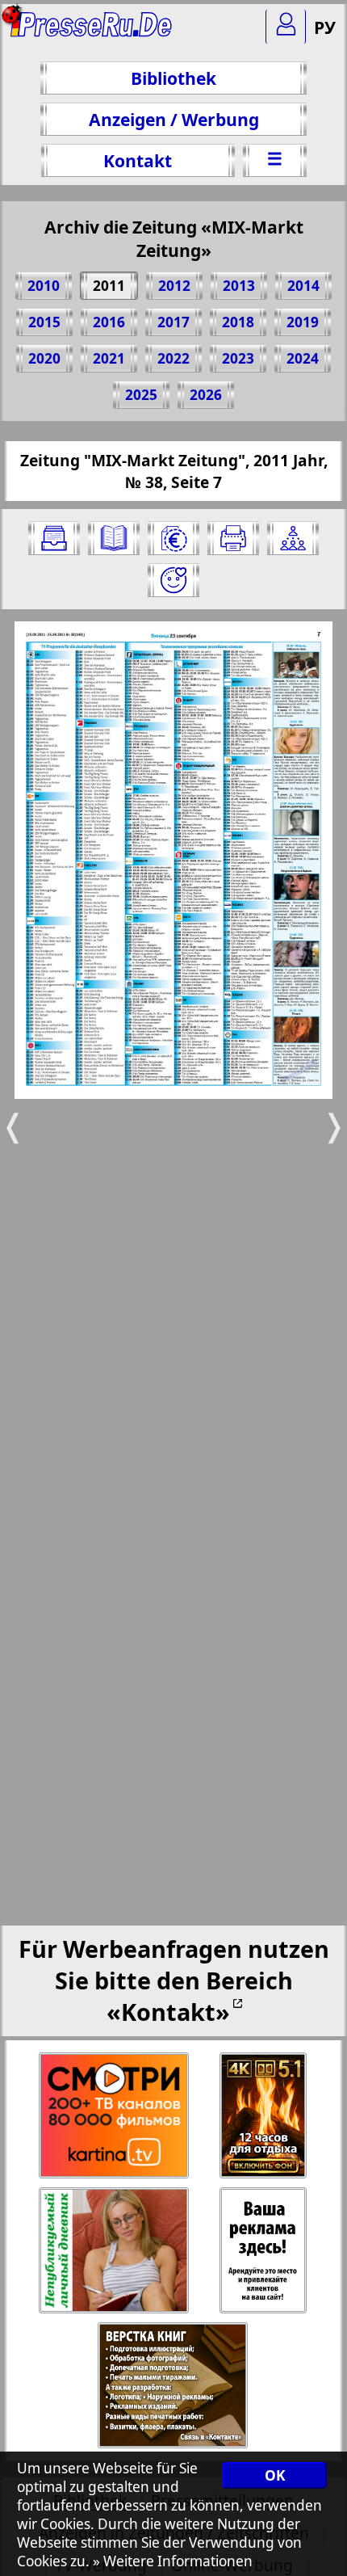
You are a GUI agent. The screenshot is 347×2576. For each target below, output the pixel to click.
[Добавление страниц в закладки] (173, 580)
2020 (44, 358)
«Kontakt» (168, 2012)
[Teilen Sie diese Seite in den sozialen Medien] (293, 538)
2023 (238, 358)
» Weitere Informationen (173, 2561)
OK (275, 2475)
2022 (173, 358)
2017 (173, 322)
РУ (325, 27)
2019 (303, 322)
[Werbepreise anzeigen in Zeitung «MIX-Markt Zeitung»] (173, 538)
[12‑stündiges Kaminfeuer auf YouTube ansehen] (264, 2116)
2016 (109, 322)
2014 (303, 286)
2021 (109, 358)
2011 (109, 286)
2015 (44, 322)
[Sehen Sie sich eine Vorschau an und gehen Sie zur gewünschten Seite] (114, 538)
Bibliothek (173, 78)
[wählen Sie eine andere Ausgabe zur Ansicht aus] (54, 538)
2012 (174, 286)
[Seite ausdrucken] (233, 538)
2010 (44, 286)
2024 (303, 358)
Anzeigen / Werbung (174, 119)
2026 (206, 395)
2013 (239, 286)
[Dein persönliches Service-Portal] (286, 27)
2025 (141, 395)
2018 (238, 322)
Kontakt (138, 160)
